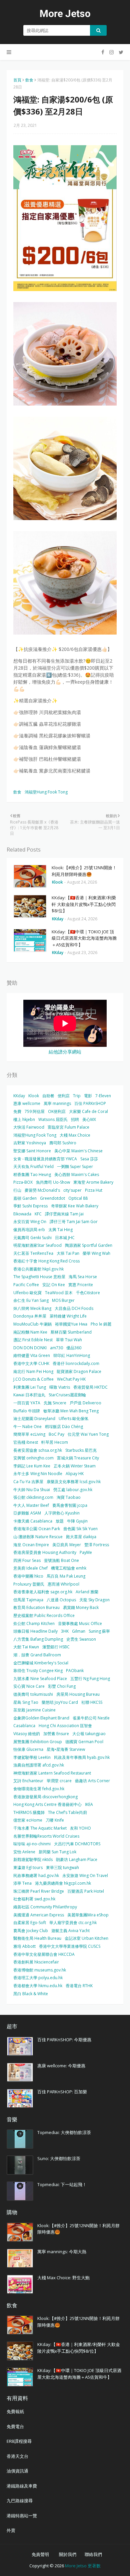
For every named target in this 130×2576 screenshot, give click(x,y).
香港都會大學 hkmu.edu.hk (38, 1986)
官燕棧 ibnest (26, 1442)
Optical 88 (78, 1198)
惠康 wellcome (27, 1103)
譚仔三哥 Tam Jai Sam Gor (74, 1222)
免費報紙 (15, 2411)
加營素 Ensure (56, 1734)
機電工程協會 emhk (69, 1568)
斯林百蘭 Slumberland (71, 1332)
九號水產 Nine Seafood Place (40, 1679)
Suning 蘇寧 (99, 1631)
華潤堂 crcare (59, 1781)
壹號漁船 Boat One (61, 1560)
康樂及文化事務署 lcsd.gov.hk (74, 1482)
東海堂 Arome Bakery (93, 1182)
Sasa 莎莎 (89, 1159)
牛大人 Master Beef (31, 1505)
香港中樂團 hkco (28, 1576)
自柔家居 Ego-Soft (30, 1923)
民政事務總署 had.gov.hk (36, 1876)
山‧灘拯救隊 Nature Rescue (38, 1537)
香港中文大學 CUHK (31, 1363)
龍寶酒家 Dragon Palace (79, 1371)
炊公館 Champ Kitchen (34, 1623)
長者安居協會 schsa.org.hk (38, 1450)
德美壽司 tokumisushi (33, 1694)
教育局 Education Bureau (36, 1607)
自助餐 (48, 1096)
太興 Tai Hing (60, 1230)
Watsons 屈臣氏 (53, 1119)
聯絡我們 (93, 2554)
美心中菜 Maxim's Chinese (78, 1151)
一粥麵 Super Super (75, 1166)
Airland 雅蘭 (87, 1592)
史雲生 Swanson (81, 1639)
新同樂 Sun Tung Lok (57, 1852)
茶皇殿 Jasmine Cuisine (34, 1710)
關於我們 (68, 2554)
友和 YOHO (80, 1828)
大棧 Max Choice (75, 1135)
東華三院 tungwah (62, 1867)
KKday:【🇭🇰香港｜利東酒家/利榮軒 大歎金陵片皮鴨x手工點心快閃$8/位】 (84, 904)
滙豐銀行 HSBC (56, 1647)
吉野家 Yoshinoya (30, 1143)
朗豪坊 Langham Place (77, 1859)
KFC (38, 1214)
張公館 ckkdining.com (33, 1497)
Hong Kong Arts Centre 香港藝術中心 (47, 1804)
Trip (77, 1096)
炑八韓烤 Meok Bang (32, 1308)
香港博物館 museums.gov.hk (40, 1970)
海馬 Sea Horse (83, 1277)
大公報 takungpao (89, 1734)
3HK (65, 1631)
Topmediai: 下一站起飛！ (62, 2184)
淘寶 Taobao (69, 1497)
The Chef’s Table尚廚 (67, 1812)
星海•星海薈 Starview (66, 1749)
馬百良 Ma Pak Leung (66, 1576)
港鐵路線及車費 (22, 2486)
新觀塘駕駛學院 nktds (33, 1859)
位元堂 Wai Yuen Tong (88, 1434)
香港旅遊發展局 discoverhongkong (45, 1797)
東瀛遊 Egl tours (28, 1867)
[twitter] (120, 52)
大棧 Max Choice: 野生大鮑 (63, 2278)
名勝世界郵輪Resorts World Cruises (46, 1836)
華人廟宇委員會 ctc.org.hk (73, 1923)
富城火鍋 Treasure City (78, 1458)
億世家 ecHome (28, 1820)
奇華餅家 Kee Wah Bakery (75, 1206)
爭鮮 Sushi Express (30, 1206)
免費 (17, 1111)
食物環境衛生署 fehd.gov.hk (39, 1789)
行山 (17, 1190)
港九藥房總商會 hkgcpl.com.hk (63, 1883)
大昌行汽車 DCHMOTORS (77, 1844)
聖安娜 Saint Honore (32, 1151)
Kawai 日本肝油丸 (29, 1395)
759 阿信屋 (35, 1111)
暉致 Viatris (60, 1387)
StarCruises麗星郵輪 (67, 1395)
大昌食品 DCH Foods (74, 1308)
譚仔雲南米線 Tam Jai (64, 1214)
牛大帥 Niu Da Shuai (32, 1490)
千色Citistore (88, 1293)
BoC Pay (56, 1434)
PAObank (75, 1671)
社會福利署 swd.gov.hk (34, 1899)
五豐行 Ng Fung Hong (90, 1679)
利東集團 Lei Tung (30, 1387)
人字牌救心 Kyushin (62, 1513)
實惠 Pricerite (81, 1285)
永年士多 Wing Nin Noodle (38, 1474)
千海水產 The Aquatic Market (40, 1828)
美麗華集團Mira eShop (88, 1915)
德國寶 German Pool (84, 1742)
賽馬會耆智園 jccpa (70, 1505)
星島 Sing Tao (26, 1702)
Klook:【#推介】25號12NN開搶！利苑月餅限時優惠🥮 (84, 871)
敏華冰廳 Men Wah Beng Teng (71, 1411)
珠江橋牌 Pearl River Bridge (39, 1891)
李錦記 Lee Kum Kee (32, 1466)
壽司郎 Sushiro (63, 1143)
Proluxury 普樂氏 (29, 1584)
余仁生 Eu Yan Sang (31, 1300)
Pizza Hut (94, 1190)
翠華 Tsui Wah (69, 1340)
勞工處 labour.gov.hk (73, 1490)
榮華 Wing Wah (96, 1253)
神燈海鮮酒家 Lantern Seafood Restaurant (52, 1773)
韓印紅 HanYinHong (72, 1355)
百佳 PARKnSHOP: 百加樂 (62, 2092)
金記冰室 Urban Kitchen (86, 1938)
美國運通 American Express (39, 1915)
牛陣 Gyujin (77, 1521)
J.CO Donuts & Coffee (33, 1379)
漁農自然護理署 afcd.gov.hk (39, 1765)
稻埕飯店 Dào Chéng (64, 1427)
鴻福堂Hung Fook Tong (46, 792)
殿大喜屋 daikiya (81, 1537)
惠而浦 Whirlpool (63, 1584)
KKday (19, 1096)
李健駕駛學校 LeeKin (32, 1757)
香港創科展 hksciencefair (36, 1962)
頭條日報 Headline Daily (35, 1631)
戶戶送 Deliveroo (85, 1403)
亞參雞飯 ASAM (27, 1513)
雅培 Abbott (24, 1946)
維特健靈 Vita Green (32, 1355)
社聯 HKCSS (92, 1702)
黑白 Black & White (31, 1994)
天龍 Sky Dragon (94, 1600)
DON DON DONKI (30, 1348)
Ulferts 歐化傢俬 (73, 1419)
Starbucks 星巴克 (81, 1450)
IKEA (89, 1804)
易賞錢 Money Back (81, 1607)
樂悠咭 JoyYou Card (60, 1702)
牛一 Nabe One (27, 1427)
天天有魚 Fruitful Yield (33, 1166)
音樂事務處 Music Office (80, 1623)
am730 (56, 1348)
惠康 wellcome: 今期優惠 (61, 2066)
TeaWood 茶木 (59, 1293)
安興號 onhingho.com (33, 1458)
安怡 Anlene (24, 1852)
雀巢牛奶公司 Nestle (91, 1718)
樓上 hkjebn (24, 1119)
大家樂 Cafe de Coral (88, 1111)
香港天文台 (17, 2456)
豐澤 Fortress (97, 1545)
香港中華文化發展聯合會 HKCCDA (44, 1954)
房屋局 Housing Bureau (78, 1694)
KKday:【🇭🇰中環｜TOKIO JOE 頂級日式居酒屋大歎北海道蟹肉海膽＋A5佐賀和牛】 (84, 938)
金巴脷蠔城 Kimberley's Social (41, 1663)
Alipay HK (75, 1474)
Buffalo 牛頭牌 (27, 1411)
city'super (72, 1190)
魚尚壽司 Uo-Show (53, 1182)
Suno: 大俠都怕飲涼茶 (59, 2158)
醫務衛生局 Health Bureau (37, 1938)
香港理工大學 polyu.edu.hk (38, 1978)
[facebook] (103, 52)
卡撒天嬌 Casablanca (33, 1521)
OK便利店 (57, 1111)
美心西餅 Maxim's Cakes (77, 1175)
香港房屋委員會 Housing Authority (45, 1552)
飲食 (29, 80)
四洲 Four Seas (27, 1560)
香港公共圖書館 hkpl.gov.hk (38, 1269)
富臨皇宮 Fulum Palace (68, 1127)
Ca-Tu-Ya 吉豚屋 (28, 1482)
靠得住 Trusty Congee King (38, 1671)
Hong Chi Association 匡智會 (65, 1726)
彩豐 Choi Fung (62, 1686)
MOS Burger (63, 1300)
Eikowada (22, 1214)
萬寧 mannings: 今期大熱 (62, 2252)
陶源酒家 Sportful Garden (89, 1245)
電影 (88, 1096)
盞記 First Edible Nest (33, 1340)
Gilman (79, 1631)
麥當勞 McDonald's (42, 1190)
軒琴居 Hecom (55, 1442)
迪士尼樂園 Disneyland (34, 1419)
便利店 (64, 1096)
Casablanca (24, 1726)
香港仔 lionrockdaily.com (76, 1363)
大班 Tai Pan (68, 1253)
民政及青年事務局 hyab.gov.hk (82, 1757)
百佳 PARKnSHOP (90, 1103)
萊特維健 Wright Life (68, 1316)
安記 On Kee (54, 1285)
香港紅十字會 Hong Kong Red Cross (46, 1261)
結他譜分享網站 (65, 1052)
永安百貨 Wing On (30, 1222)
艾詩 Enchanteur (28, 1781)
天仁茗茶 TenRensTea (33, 1253)
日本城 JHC (65, 1238)
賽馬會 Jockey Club (31, 1931)
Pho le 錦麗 (101, 1324)
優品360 (74, 1348)
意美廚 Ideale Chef (30, 1568)
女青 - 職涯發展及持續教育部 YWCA (45, 1159)
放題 (60, 1521)
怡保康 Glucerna (28, 1749)
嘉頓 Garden (25, 1198)
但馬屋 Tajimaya (28, 1600)
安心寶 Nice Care (29, 1686)
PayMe (86, 1552)
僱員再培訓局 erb (29, 1230)
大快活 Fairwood (29, 1127)
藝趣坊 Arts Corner (92, 1781)
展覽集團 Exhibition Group (38, 1742)
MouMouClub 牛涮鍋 (32, 1324)
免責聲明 (40, 2554)
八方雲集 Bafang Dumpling (38, 1639)
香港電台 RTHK (79, 1986)
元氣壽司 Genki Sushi (32, 1238)
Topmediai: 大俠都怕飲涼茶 (64, 2132)
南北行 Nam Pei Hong (33, 1371)
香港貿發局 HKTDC (90, 1387)
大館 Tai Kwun (26, 1647)
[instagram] (111, 52)
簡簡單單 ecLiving (29, 1434)
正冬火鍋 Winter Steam (75, 1466)
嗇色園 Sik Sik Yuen (80, 1529)
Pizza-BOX (23, 1182)
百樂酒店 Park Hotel (86, 1891)
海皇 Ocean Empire (31, 1545)
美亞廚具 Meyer (67, 1545)
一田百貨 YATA (27, 1403)
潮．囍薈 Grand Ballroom (37, 1655)
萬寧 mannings (57, 1103)
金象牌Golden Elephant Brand (41, 1718)
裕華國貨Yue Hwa (71, 1324)
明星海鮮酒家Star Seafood (37, 1245)
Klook (34, 1096)
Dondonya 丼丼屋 (30, 1316)
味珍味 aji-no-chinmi (32, 1844)
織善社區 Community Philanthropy (45, 1907)
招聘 (75, 1119)
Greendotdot (52, 1198)
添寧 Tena (22, 1883)
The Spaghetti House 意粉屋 (39, 1277)
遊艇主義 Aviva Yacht (70, 1931)
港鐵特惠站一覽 (22, 2516)
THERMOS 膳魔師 (29, 1812)
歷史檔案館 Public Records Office (44, 1615)
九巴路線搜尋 (20, 2501)
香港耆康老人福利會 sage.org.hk (43, 1592)
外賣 (11, 2530)
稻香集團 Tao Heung (32, 1175)
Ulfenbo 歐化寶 (27, 1293)
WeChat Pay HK (71, 1379)
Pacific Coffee (26, 1285)
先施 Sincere (55, 1403)
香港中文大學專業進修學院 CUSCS (70, 1946)
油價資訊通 (17, 2471)
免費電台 (15, 2426)
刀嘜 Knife (55, 1820)
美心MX (89, 1119)
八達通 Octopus (61, 1600)
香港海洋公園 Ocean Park (37, 1529)
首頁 (17, 80)
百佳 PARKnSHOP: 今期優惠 (64, 2040)
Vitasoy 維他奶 (27, 1734)
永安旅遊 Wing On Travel (85, 1876)
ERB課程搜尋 (19, 2441)
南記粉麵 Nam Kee (30, 1332)
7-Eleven (103, 1096)
